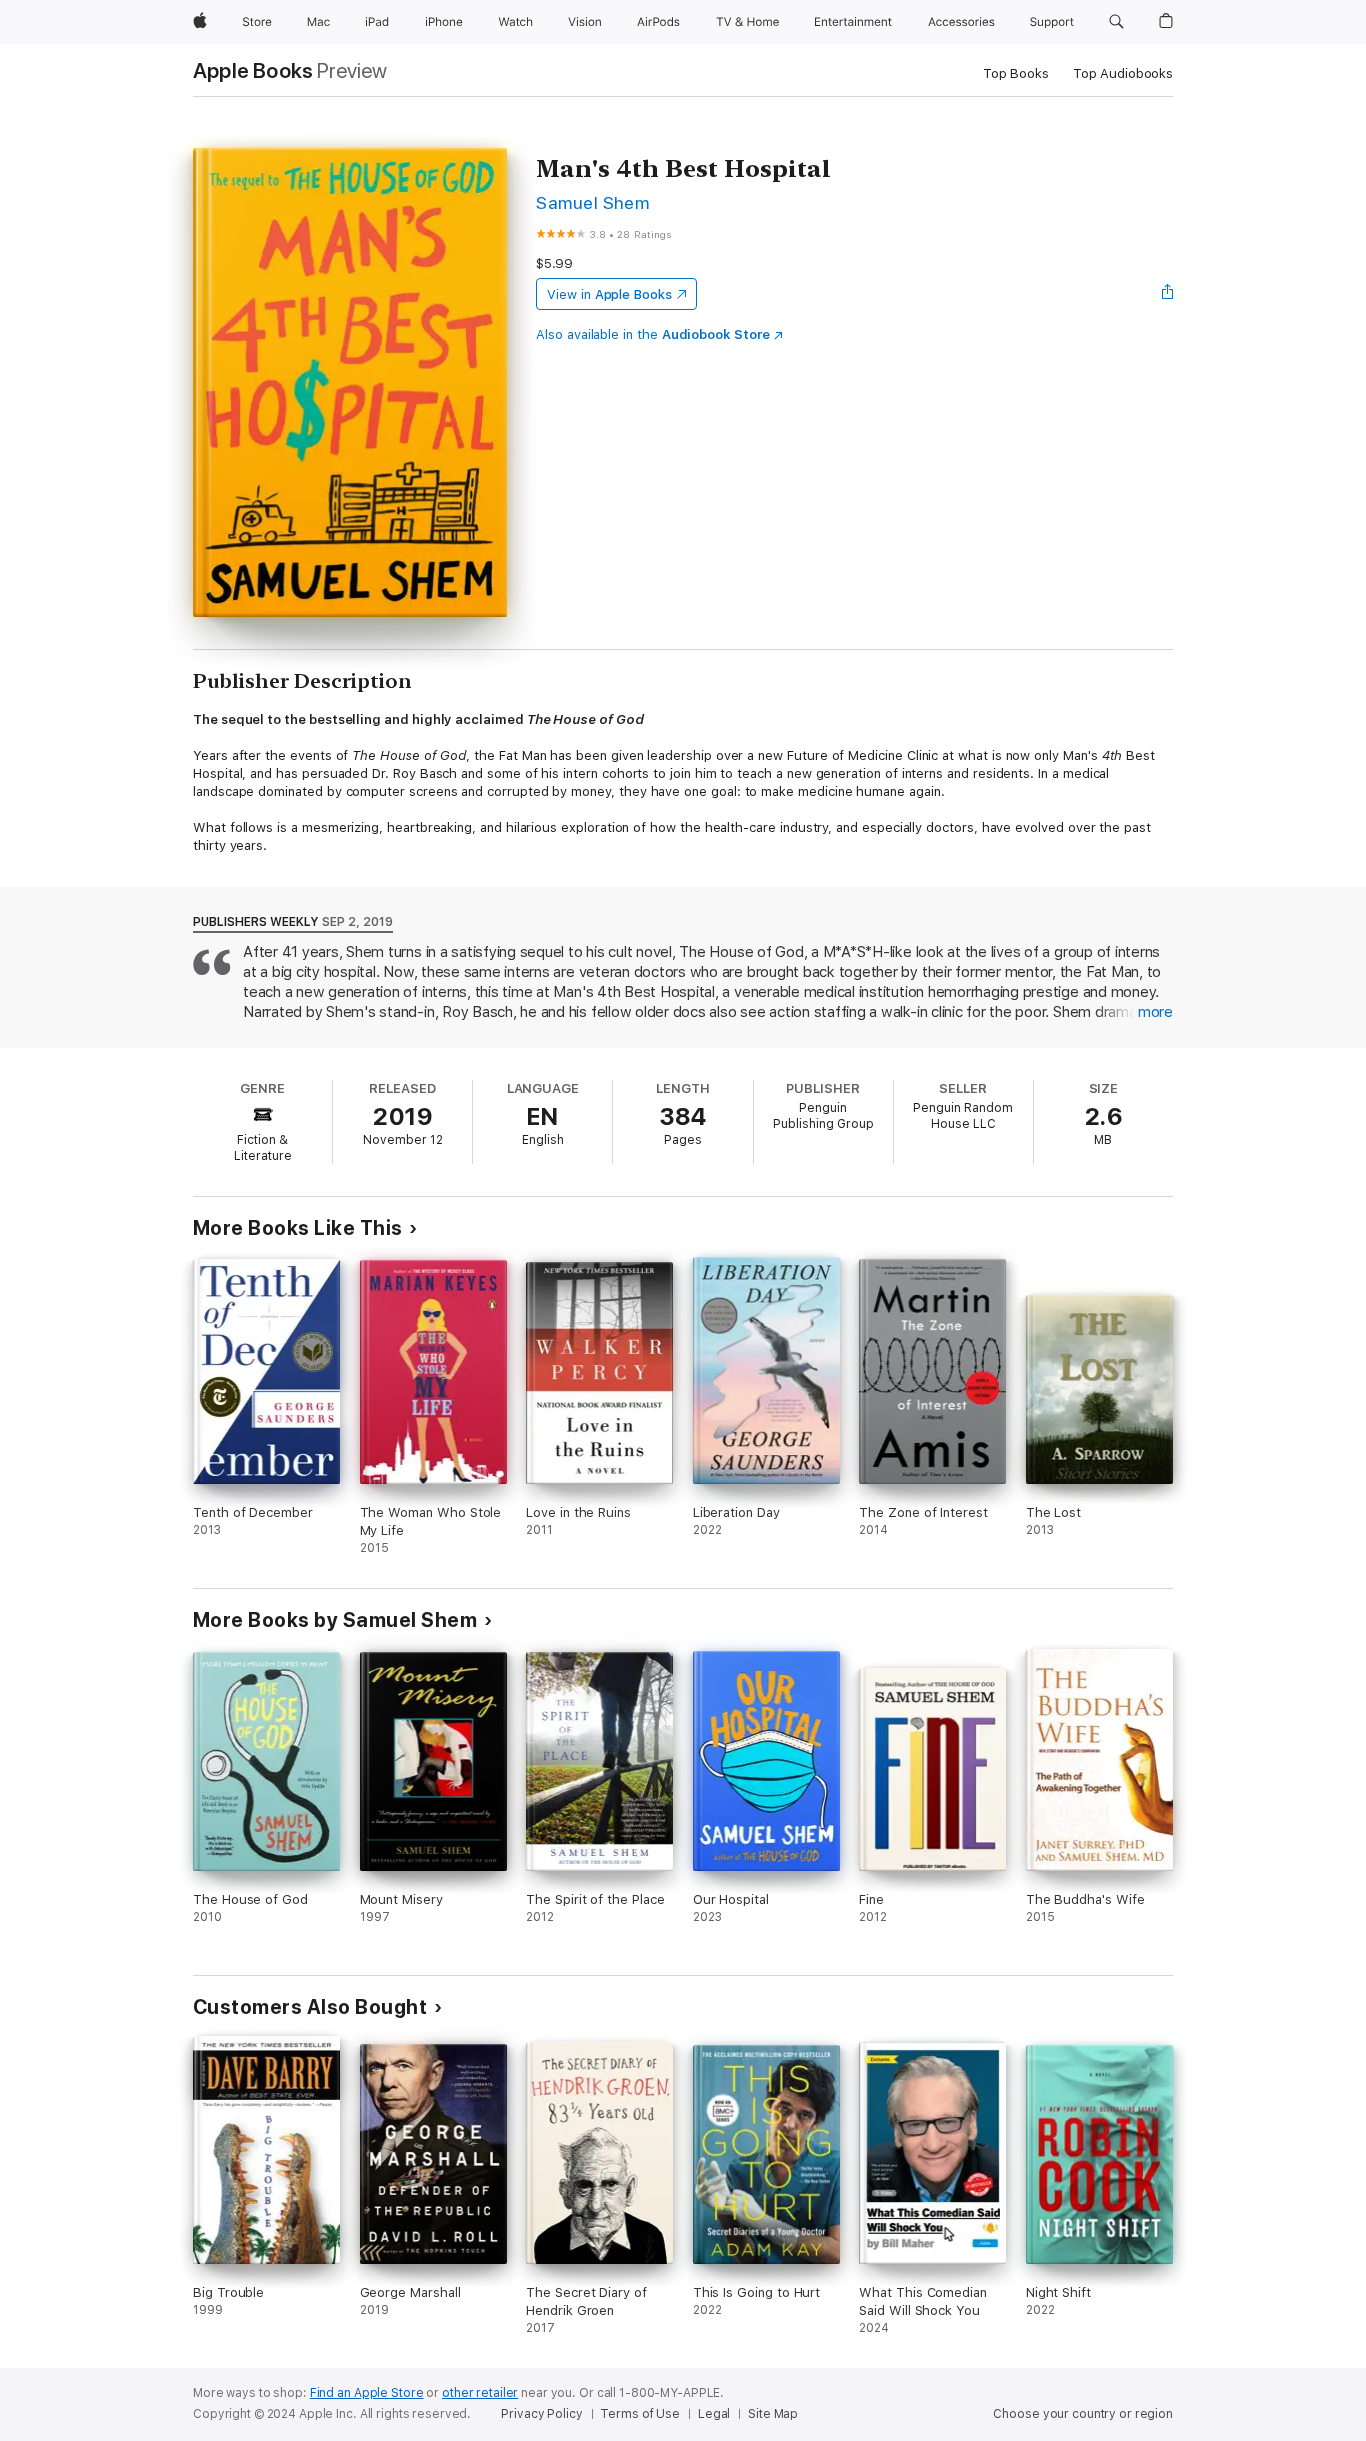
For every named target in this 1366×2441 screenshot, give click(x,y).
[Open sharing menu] (1168, 294)
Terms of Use (640, 2414)
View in (609, 294)
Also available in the (653, 334)
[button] (1116, 22)
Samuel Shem (592, 202)
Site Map (773, 2414)
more (1155, 1012)
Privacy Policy (541, 2414)
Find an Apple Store (367, 2393)
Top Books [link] (1016, 73)
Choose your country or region (1083, 2414)
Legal (714, 2414)
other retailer (480, 2393)
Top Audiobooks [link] (1123, 73)
